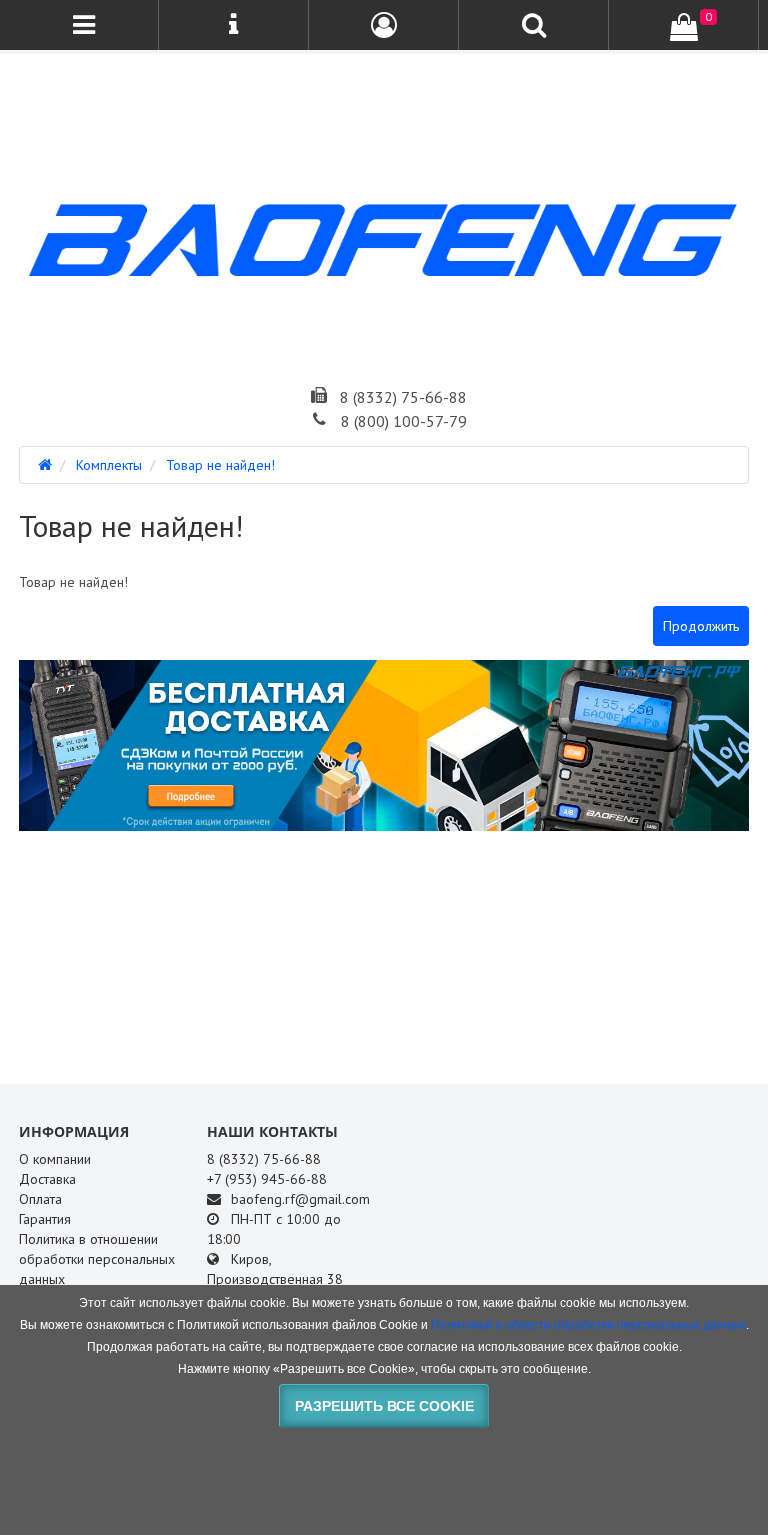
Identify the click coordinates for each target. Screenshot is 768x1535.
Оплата (40, 1199)
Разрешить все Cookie (384, 1406)
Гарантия (45, 1219)
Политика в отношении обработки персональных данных (97, 1259)
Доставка (47, 1179)
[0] (684, 27)
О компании (55, 1159)
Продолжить (701, 626)
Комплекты (109, 465)
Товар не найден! (220, 465)
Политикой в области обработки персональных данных (588, 1325)
